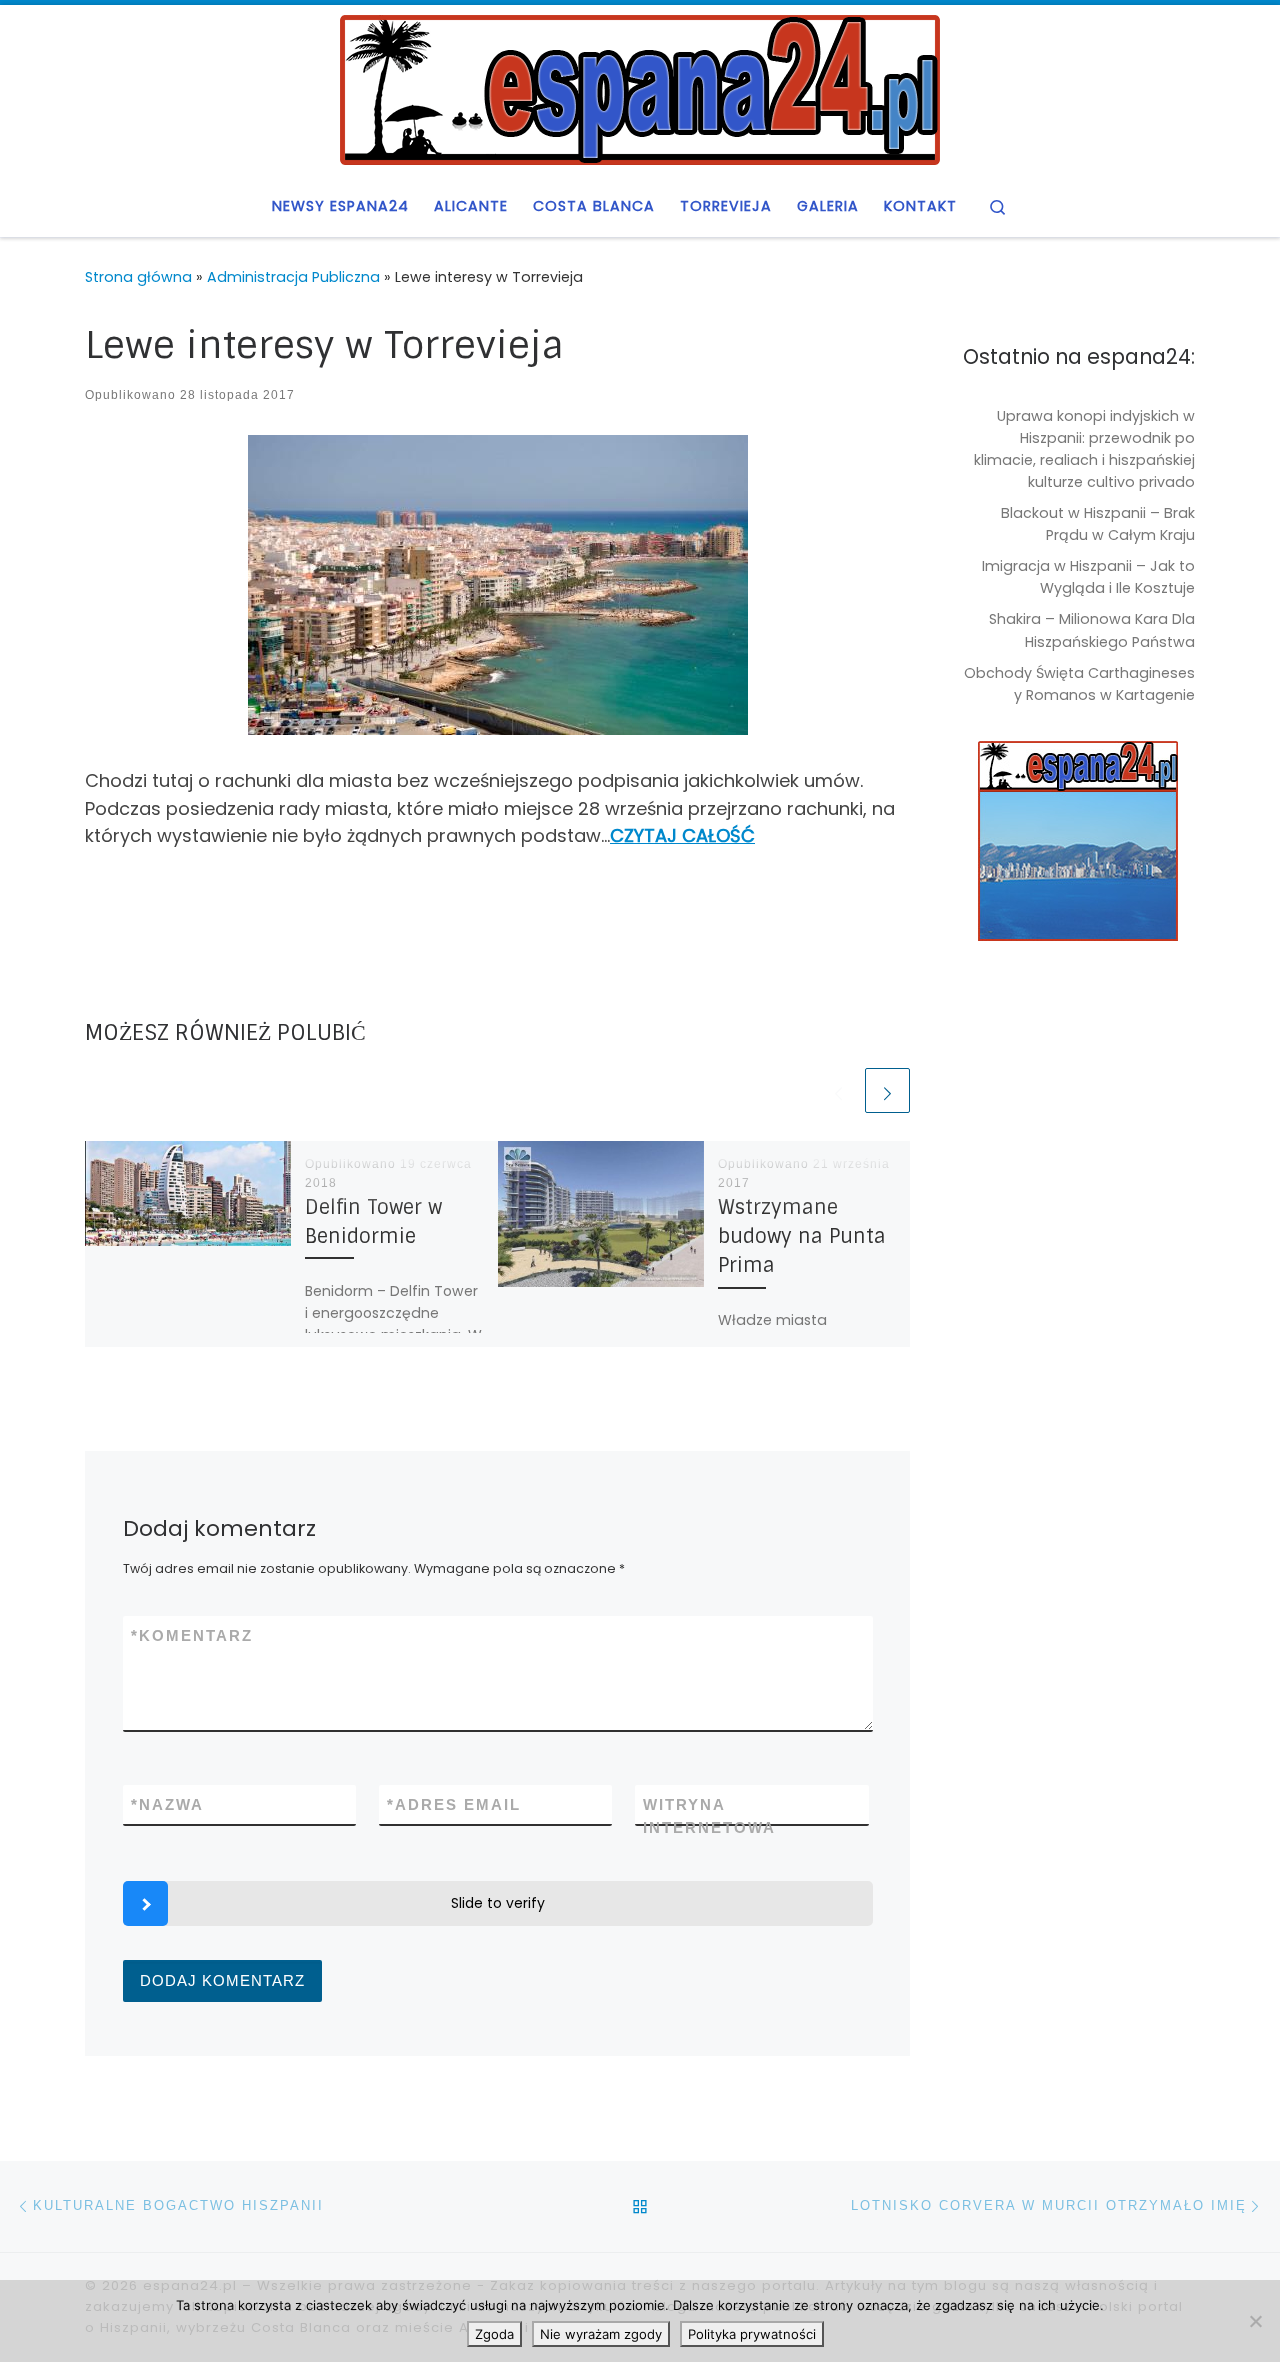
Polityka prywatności (752, 2334)
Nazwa (167, 1804)
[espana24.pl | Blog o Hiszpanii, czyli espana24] (640, 88)
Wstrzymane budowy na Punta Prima (802, 1236)
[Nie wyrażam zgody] (1255, 2321)
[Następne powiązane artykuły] (887, 1090)
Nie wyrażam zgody (601, 2334)
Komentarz (192, 1635)
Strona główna (138, 277)
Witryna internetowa (709, 1816)
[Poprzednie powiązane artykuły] (838, 1090)
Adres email (454, 1804)
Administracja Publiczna (293, 277)
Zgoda (494, 2334)
